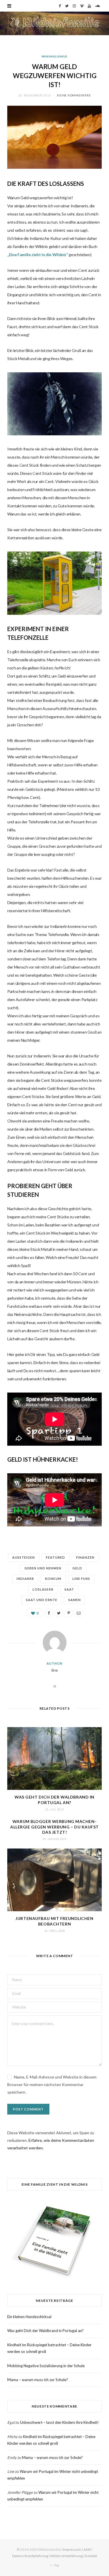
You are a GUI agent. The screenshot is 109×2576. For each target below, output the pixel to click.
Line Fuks (81, 1579)
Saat (69, 1589)
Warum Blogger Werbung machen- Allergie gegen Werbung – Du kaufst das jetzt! (54, 1827)
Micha (12, 2437)
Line (11, 2471)
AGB (87, 2549)
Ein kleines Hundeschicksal (29, 2317)
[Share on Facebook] (49, 1613)
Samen (75, 1600)
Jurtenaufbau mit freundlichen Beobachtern (54, 1921)
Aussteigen (24, 1557)
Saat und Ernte (42, 1600)
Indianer (25, 1579)
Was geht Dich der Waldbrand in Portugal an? (54, 1800)
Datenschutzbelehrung (30, 2556)
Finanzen (85, 1557)
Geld (77, 1568)
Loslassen (43, 1589)
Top (56, 2565)
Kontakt (91, 2556)
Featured (55, 1557)
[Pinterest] (69, 1613)
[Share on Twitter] (59, 1613)
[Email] (78, 1613)
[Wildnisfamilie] (54, 23)
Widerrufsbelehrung (66, 2556)
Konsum (53, 1579)
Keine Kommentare (74, 95)
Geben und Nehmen (43, 1568)
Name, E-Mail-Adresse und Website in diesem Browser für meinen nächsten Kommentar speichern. (52, 2084)
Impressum (72, 2549)
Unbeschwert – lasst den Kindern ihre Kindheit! (59, 2422)
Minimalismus (55, 56)
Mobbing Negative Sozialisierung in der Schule (46, 2366)
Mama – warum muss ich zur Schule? (38, 2380)
